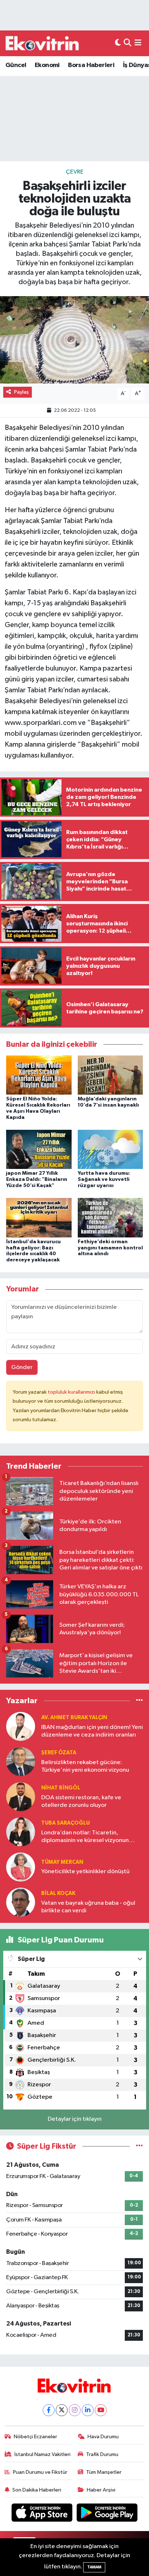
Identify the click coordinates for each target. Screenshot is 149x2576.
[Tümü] (139, 1701)
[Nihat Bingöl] (21, 1797)
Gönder (22, 1367)
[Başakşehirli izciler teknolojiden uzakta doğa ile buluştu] (74, 340)
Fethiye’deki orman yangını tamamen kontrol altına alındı (110, 1248)
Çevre (75, 172)
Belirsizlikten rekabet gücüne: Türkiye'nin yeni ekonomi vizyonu (85, 1766)
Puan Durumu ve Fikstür (40, 2472)
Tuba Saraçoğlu (65, 1823)
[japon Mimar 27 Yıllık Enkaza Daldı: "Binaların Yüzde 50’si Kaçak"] (39, 1149)
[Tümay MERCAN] (21, 1867)
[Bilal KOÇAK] (21, 1902)
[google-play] (107, 2514)
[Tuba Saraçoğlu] (21, 1832)
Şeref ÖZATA (59, 1753)
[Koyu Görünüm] (118, 43)
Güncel (16, 65)
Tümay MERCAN (62, 1862)
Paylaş (22, 392)
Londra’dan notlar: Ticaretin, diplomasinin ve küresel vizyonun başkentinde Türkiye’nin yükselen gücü (85, 1837)
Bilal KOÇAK (58, 1893)
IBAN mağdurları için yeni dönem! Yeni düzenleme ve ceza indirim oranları (92, 1731)
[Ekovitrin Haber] (43, 43)
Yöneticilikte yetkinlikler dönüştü (85, 1872)
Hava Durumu (103, 2437)
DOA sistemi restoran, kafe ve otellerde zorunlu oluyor (81, 1801)
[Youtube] (101, 2410)
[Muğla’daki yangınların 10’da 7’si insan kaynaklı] (110, 1075)
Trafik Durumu (102, 2454)
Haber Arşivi (101, 2490)
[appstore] (43, 2514)
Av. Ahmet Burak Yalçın (74, 1718)
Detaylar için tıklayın (75, 2119)
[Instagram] (75, 2410)
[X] (62, 2410)
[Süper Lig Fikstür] (139, 2146)
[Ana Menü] (138, 43)
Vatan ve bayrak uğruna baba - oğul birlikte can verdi (88, 1907)
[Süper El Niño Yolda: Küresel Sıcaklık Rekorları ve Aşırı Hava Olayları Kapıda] (39, 1075)
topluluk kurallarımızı (72, 1392)
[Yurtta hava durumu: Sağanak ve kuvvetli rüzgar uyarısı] (110, 1149)
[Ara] (127, 43)
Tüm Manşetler (104, 2472)
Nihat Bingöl (61, 1788)
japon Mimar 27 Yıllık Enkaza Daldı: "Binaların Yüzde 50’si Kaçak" (37, 1179)
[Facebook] (49, 2410)
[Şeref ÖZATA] (21, 1761)
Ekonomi (47, 65)
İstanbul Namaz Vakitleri (42, 2454)
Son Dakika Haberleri (37, 2490)
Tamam (94, 2567)
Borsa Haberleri (91, 65)
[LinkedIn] (88, 2410)
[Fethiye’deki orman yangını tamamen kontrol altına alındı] (110, 1217)
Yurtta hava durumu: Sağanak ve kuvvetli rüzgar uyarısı (104, 1179)
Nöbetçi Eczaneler (35, 2437)
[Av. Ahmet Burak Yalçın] (21, 1726)
